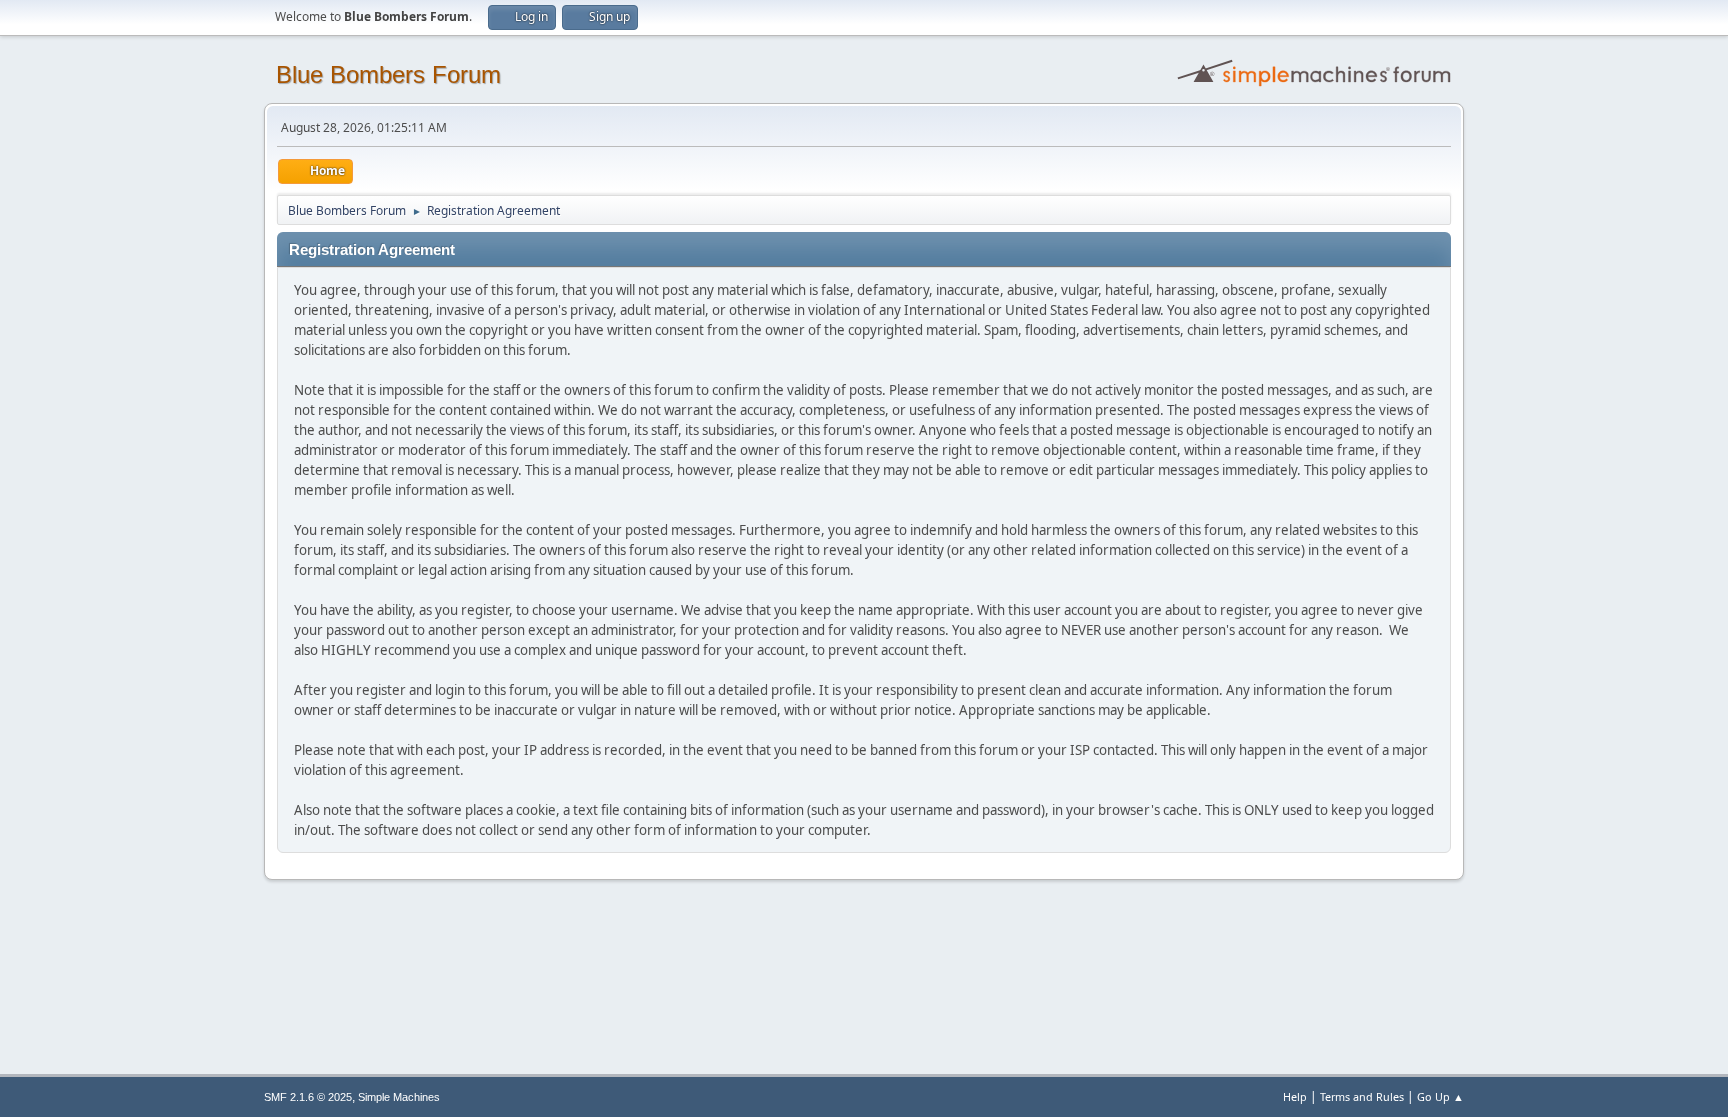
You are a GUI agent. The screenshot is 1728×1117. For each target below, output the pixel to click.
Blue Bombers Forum (388, 74)
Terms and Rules (1362, 1096)
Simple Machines (399, 1097)
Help (1295, 1096)
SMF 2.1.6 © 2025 (308, 1097)
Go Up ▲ (1440, 1096)
